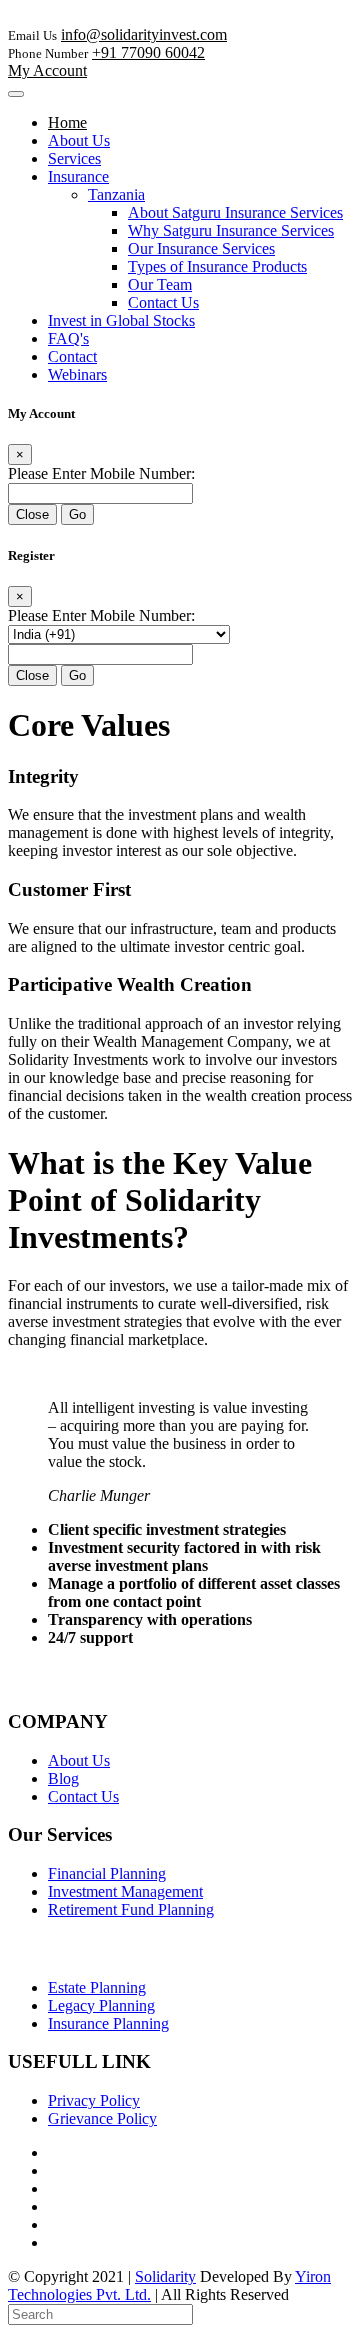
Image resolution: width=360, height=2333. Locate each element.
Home (67, 122)
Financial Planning (107, 1873)
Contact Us (163, 302)
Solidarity (165, 2276)
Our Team (160, 284)
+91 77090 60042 (148, 52)
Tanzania (116, 194)
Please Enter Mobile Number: (101, 473)
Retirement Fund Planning (131, 1909)
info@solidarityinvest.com (144, 34)
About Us (79, 140)
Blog (63, 1778)
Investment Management (125, 1891)
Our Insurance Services (201, 248)
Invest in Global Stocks (121, 320)
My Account (47, 70)
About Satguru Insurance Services (235, 212)
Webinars (77, 374)
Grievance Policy (102, 2118)
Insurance (78, 176)
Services (74, 158)
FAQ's (68, 338)
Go (77, 514)
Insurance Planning (108, 2023)
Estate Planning (97, 1987)
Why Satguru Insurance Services (231, 230)
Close (32, 514)
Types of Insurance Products (217, 266)
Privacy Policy (94, 2100)
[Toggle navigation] (16, 94)
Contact (72, 356)
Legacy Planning (101, 2005)
